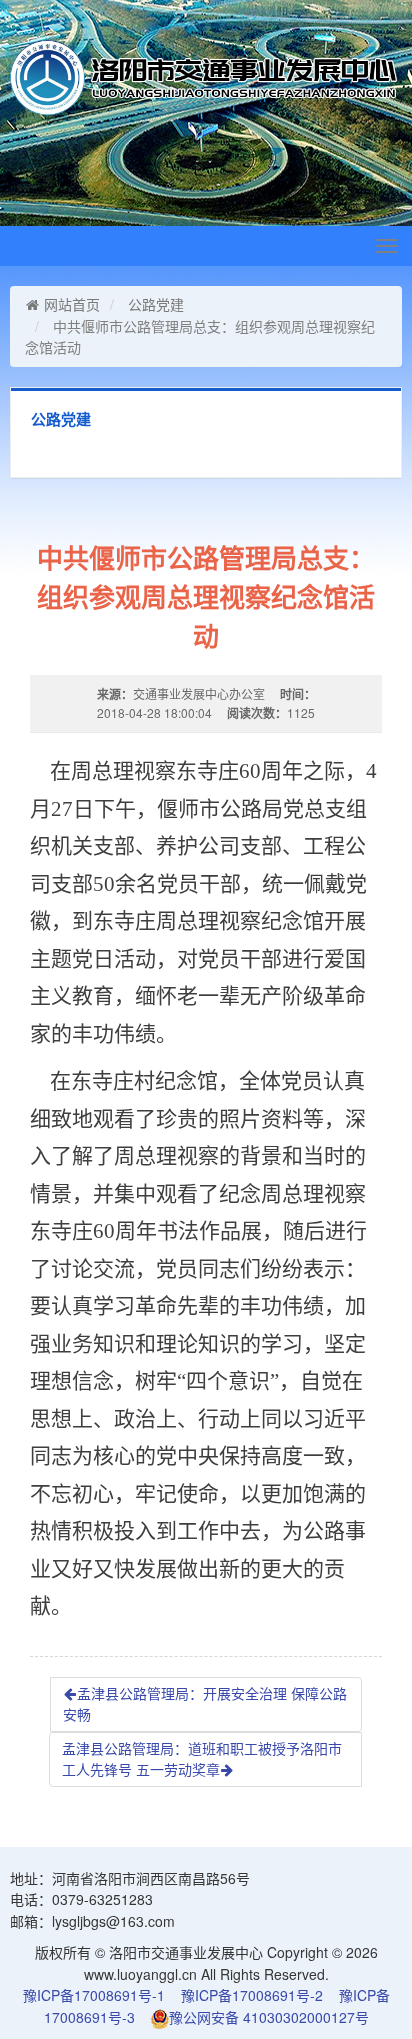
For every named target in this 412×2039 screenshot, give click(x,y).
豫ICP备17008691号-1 (94, 1995)
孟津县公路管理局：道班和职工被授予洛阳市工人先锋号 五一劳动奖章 (202, 1759)
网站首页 (72, 304)
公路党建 (156, 304)
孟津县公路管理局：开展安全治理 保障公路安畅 (205, 1704)
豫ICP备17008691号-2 (252, 1995)
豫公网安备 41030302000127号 (269, 2017)
